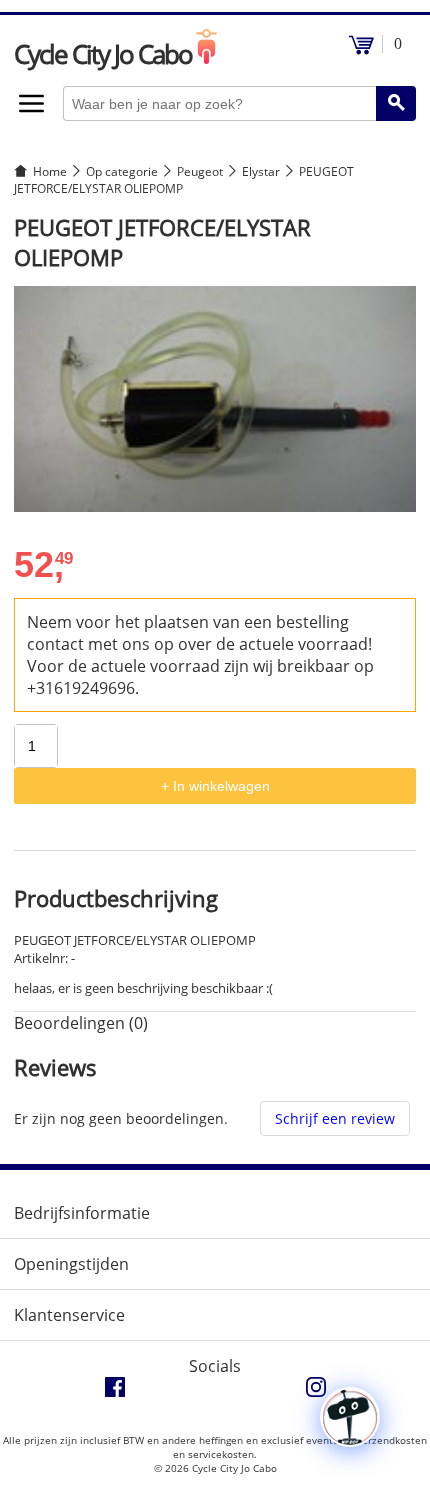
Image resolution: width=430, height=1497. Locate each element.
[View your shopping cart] (361, 49)
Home (50, 171)
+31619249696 (81, 688)
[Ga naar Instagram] (316, 1392)
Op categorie (122, 171)
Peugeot (200, 171)
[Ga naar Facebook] (115, 1392)
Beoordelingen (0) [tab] (81, 1023)
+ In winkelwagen (215, 786)
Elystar (261, 171)
